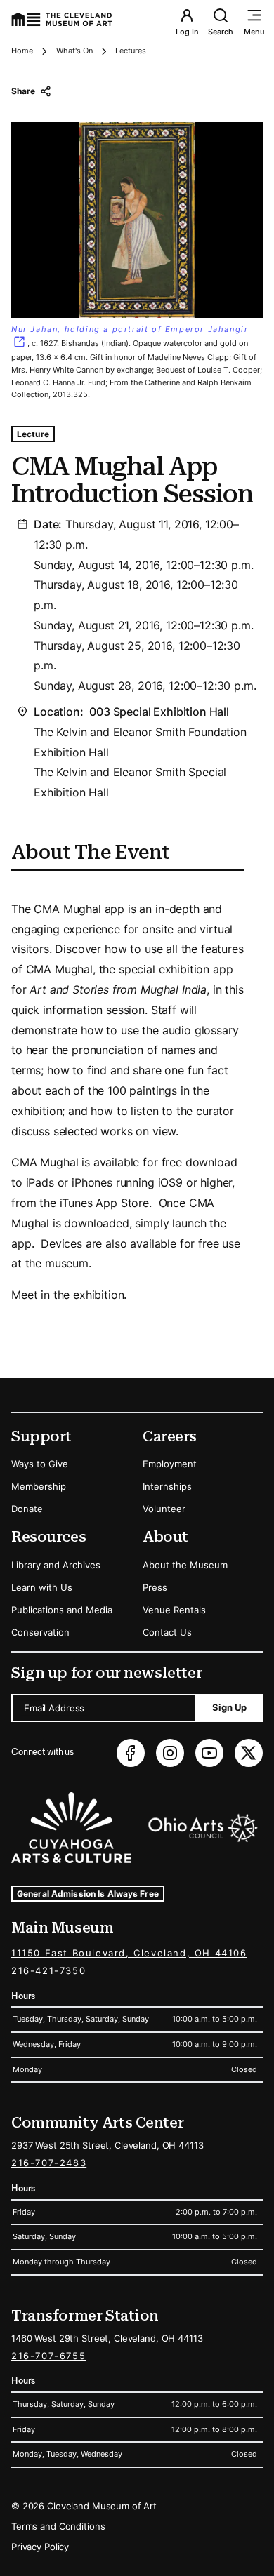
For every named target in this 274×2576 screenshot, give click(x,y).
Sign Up (229, 1707)
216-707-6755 (48, 2356)
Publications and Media (62, 1610)
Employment (170, 1464)
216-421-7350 (48, 1970)
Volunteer (164, 1509)
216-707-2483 (49, 2163)
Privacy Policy (40, 2547)
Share (23, 91)
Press (155, 1587)
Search (221, 32)
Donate (27, 1509)
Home (22, 51)
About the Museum (185, 1565)
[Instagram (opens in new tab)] (170, 1753)
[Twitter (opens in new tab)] (249, 1753)
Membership (39, 1486)
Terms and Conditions (58, 2526)
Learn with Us (42, 1587)
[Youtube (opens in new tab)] (209, 1753)
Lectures (131, 51)
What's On (74, 51)
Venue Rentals (174, 1610)
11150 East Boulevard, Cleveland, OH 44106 (129, 1953)
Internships (167, 1486)
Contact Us (167, 1632)
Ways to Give (40, 1464)
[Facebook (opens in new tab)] (131, 1753)
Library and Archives (56, 1565)
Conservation (40, 1632)
